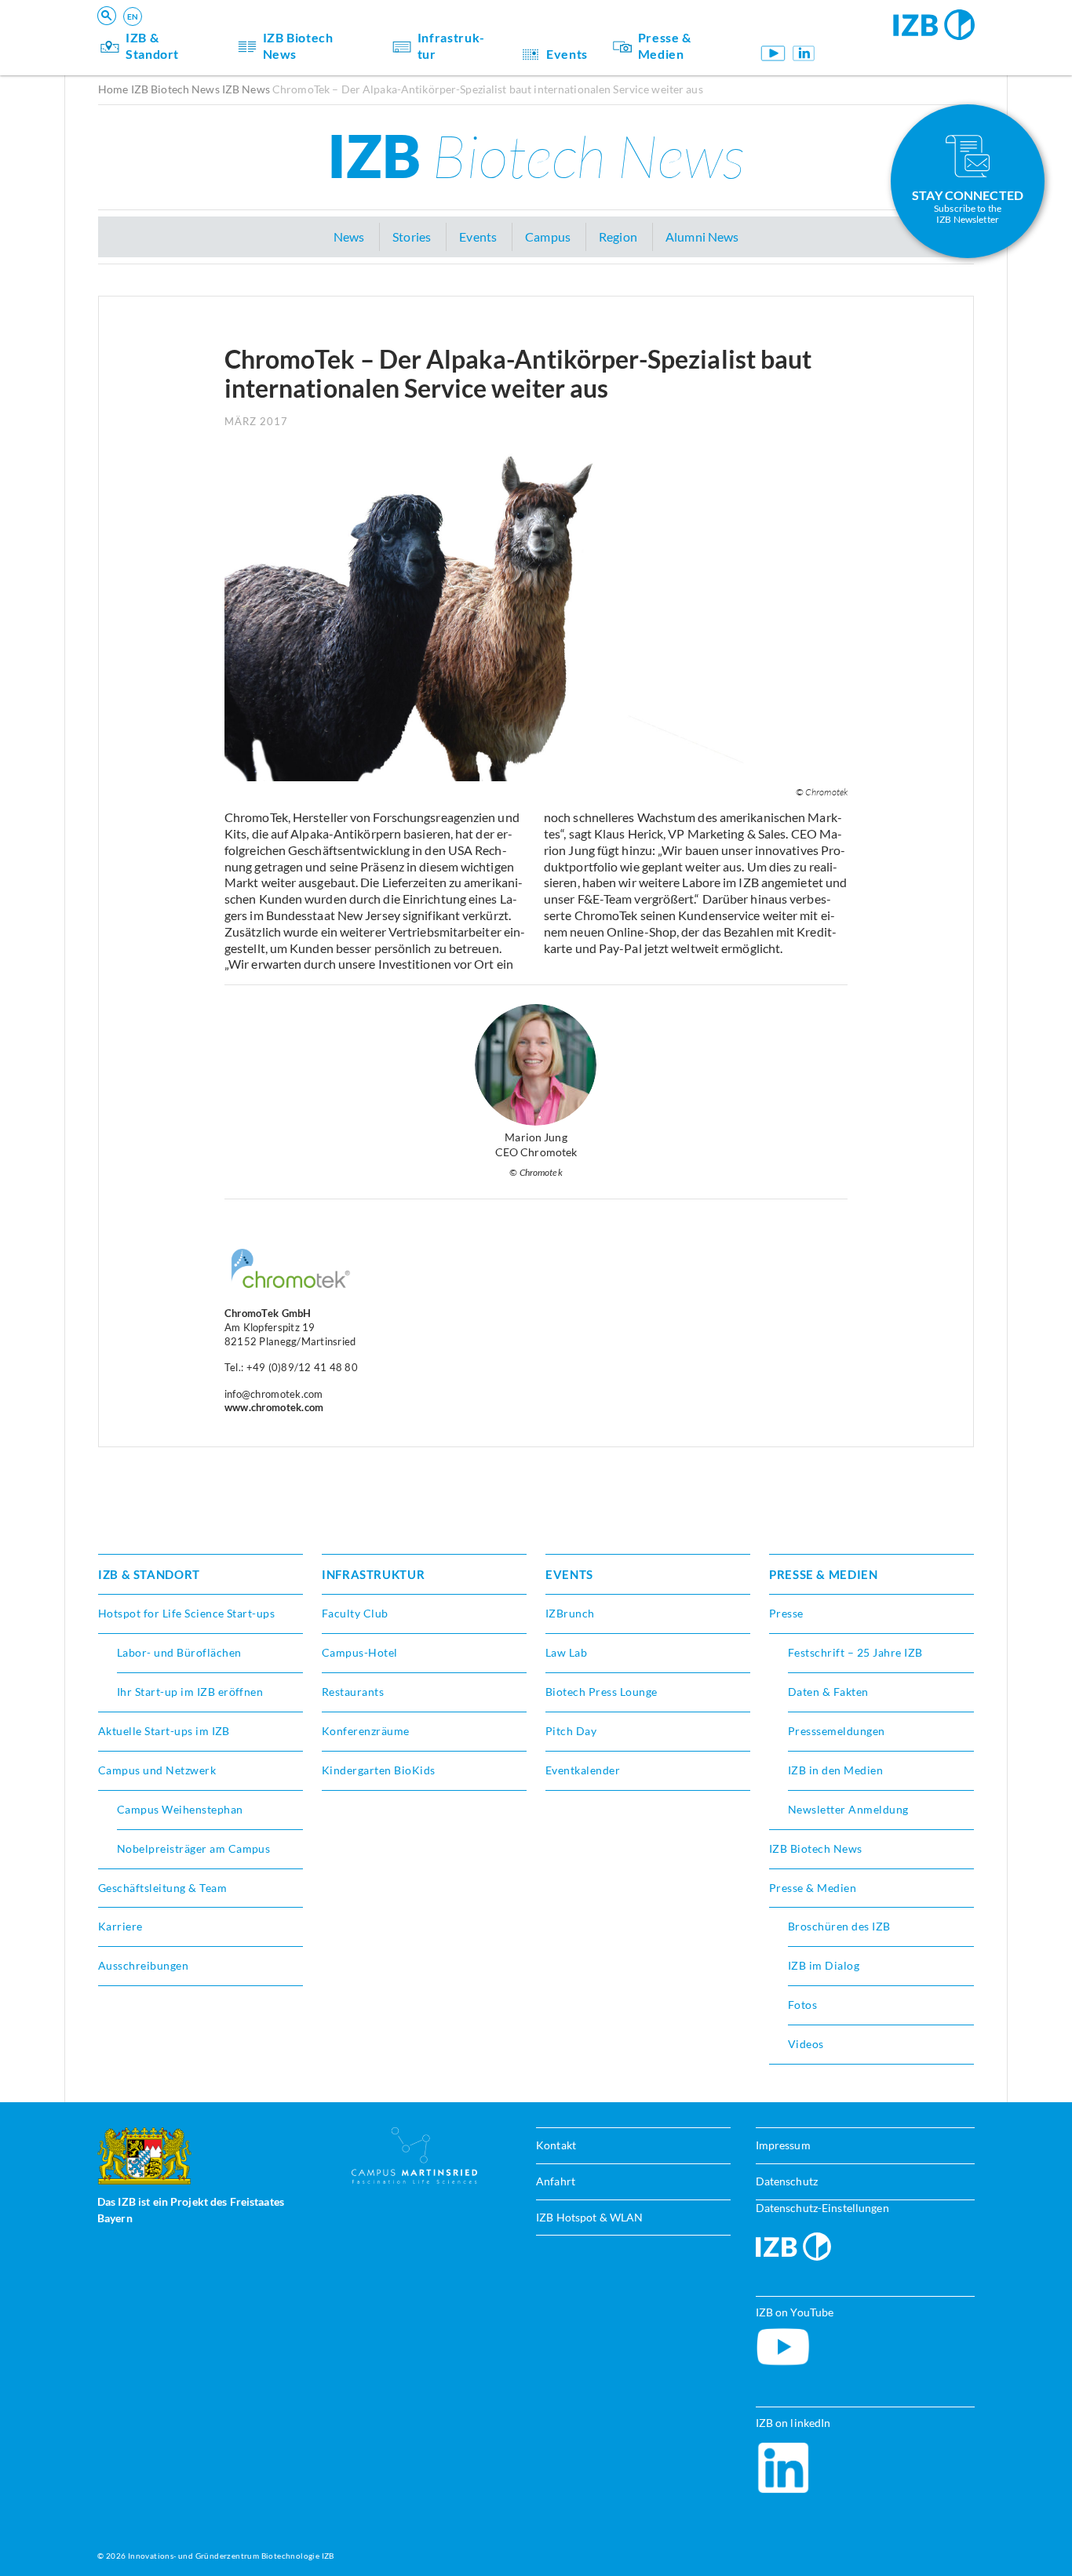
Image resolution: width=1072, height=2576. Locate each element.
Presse (786, 1613)
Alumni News (702, 236)
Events (567, 54)
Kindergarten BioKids (379, 1770)
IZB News (246, 89)
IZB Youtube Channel (773, 53)
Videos (806, 2044)
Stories (412, 236)
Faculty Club (355, 1613)
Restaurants (353, 1692)
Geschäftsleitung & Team (162, 1888)
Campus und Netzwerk (157, 1770)
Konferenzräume (366, 1731)
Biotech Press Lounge (602, 1692)
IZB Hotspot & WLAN (589, 2217)
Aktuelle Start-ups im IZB (164, 1731)
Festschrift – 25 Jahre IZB (855, 1652)
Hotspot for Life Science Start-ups (186, 1613)
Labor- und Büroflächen (179, 1652)
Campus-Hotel (360, 1652)
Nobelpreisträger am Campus (193, 1848)
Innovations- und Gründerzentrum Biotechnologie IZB (231, 2556)
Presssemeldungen (837, 1731)
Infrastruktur (451, 45)
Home (113, 89)
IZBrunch (570, 1613)
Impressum (783, 2145)
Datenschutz (787, 2181)
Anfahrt (556, 2181)
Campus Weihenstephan (180, 1809)
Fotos (802, 2005)
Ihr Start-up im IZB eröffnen (190, 1692)
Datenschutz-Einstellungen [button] (822, 2208)
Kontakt (556, 2145)
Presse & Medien (665, 45)
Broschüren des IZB (839, 1926)
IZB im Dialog (824, 1965)
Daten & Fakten (828, 1692)
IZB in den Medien (835, 1770)
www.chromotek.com (274, 1407)
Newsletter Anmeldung (848, 1809)
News (349, 236)
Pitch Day (571, 1731)
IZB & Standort (152, 45)
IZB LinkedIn (804, 53)
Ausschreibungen (143, 1965)
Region (618, 236)
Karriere (120, 1926)
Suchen (342, 36)
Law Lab (566, 1652)
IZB (536, 155)
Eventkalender (583, 1770)
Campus (548, 236)
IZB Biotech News (298, 45)
